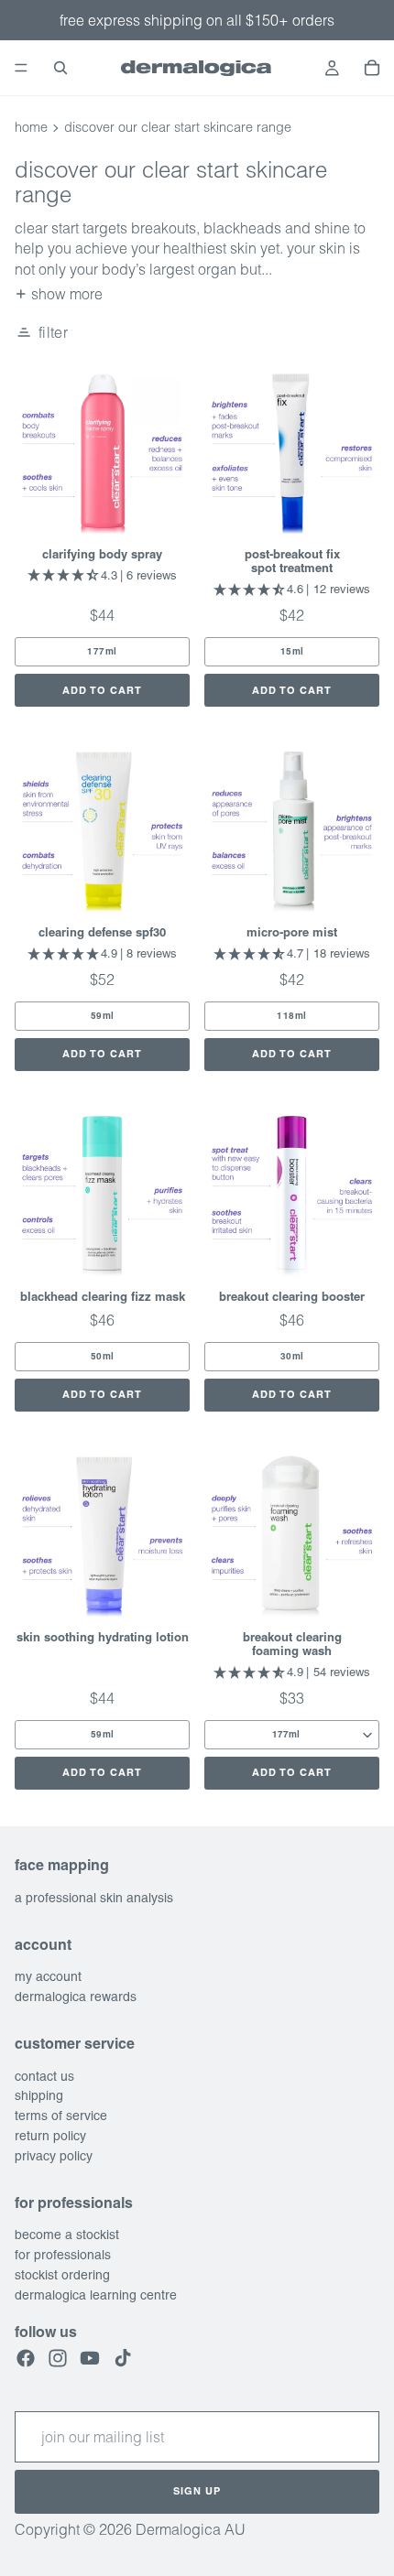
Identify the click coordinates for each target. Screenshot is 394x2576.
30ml (292, 1356)
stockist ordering (62, 2275)
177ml (102, 651)
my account (48, 1977)
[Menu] (21, 68)
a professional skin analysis (94, 1898)
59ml (103, 1016)
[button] (41, 332)
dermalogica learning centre (96, 2295)
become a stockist (67, 2235)
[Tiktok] (123, 2358)
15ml (292, 651)
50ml (103, 1356)
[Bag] (372, 68)
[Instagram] (58, 2358)
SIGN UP (197, 2492)
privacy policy (54, 2156)
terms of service (61, 2116)
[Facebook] (26, 2358)
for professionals (63, 2255)
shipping (39, 2096)
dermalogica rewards (76, 1997)
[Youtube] (90, 2358)
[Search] (60, 68)
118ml (292, 1016)
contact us (44, 2076)
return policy (50, 2136)
